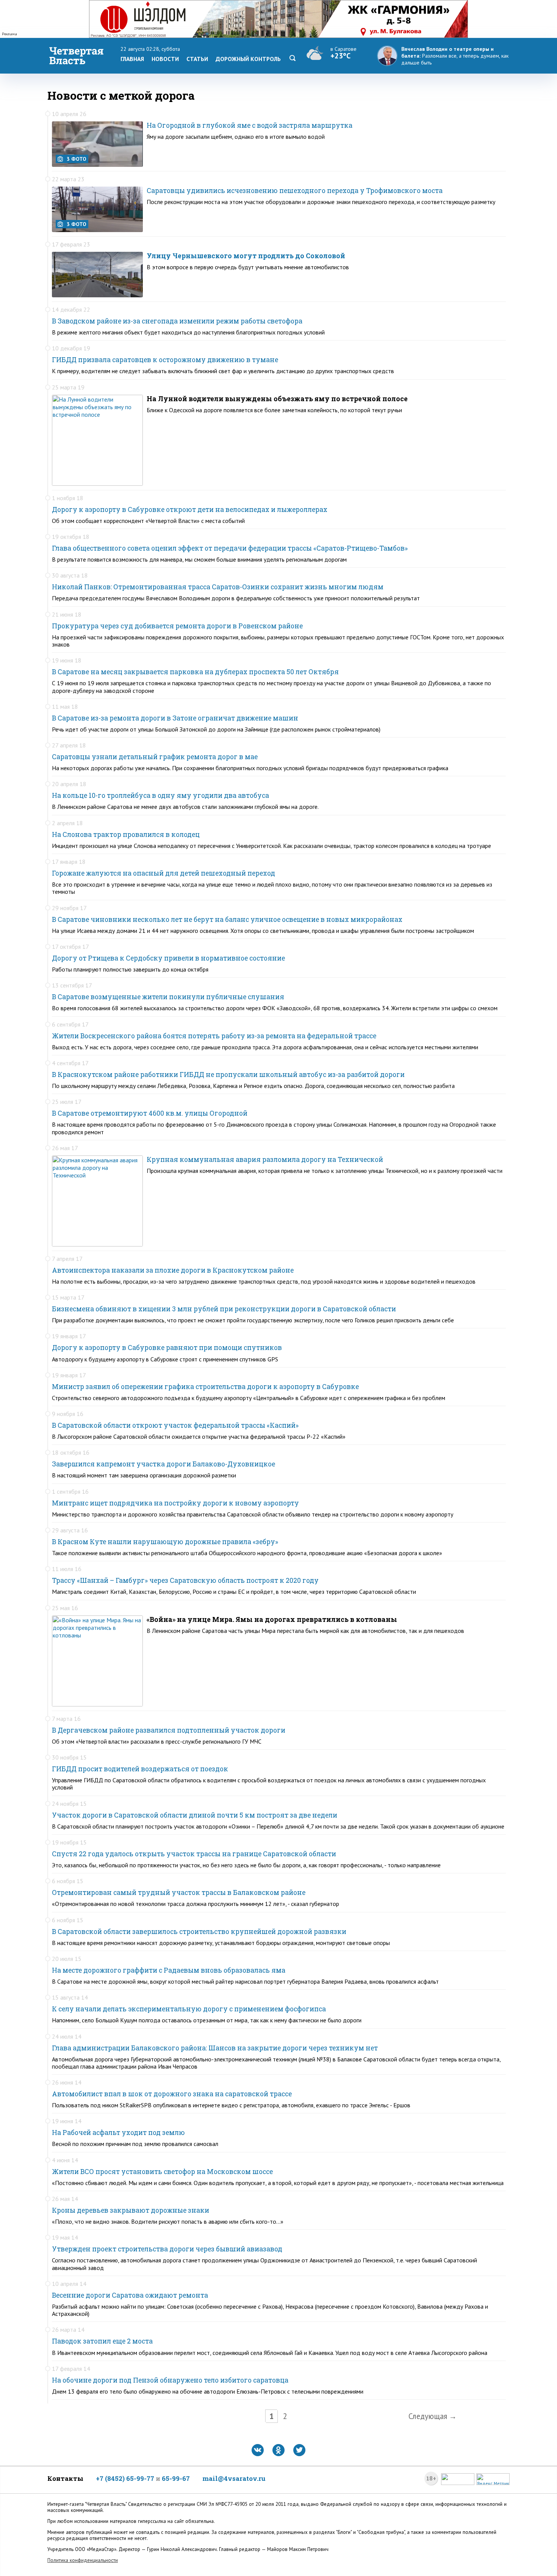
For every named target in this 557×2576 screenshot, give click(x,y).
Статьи (197, 59)
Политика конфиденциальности (83, 2560)
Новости (165, 59)
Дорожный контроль (248, 59)
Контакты (65, 2478)
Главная (132, 59)
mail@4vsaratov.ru (234, 2478)
